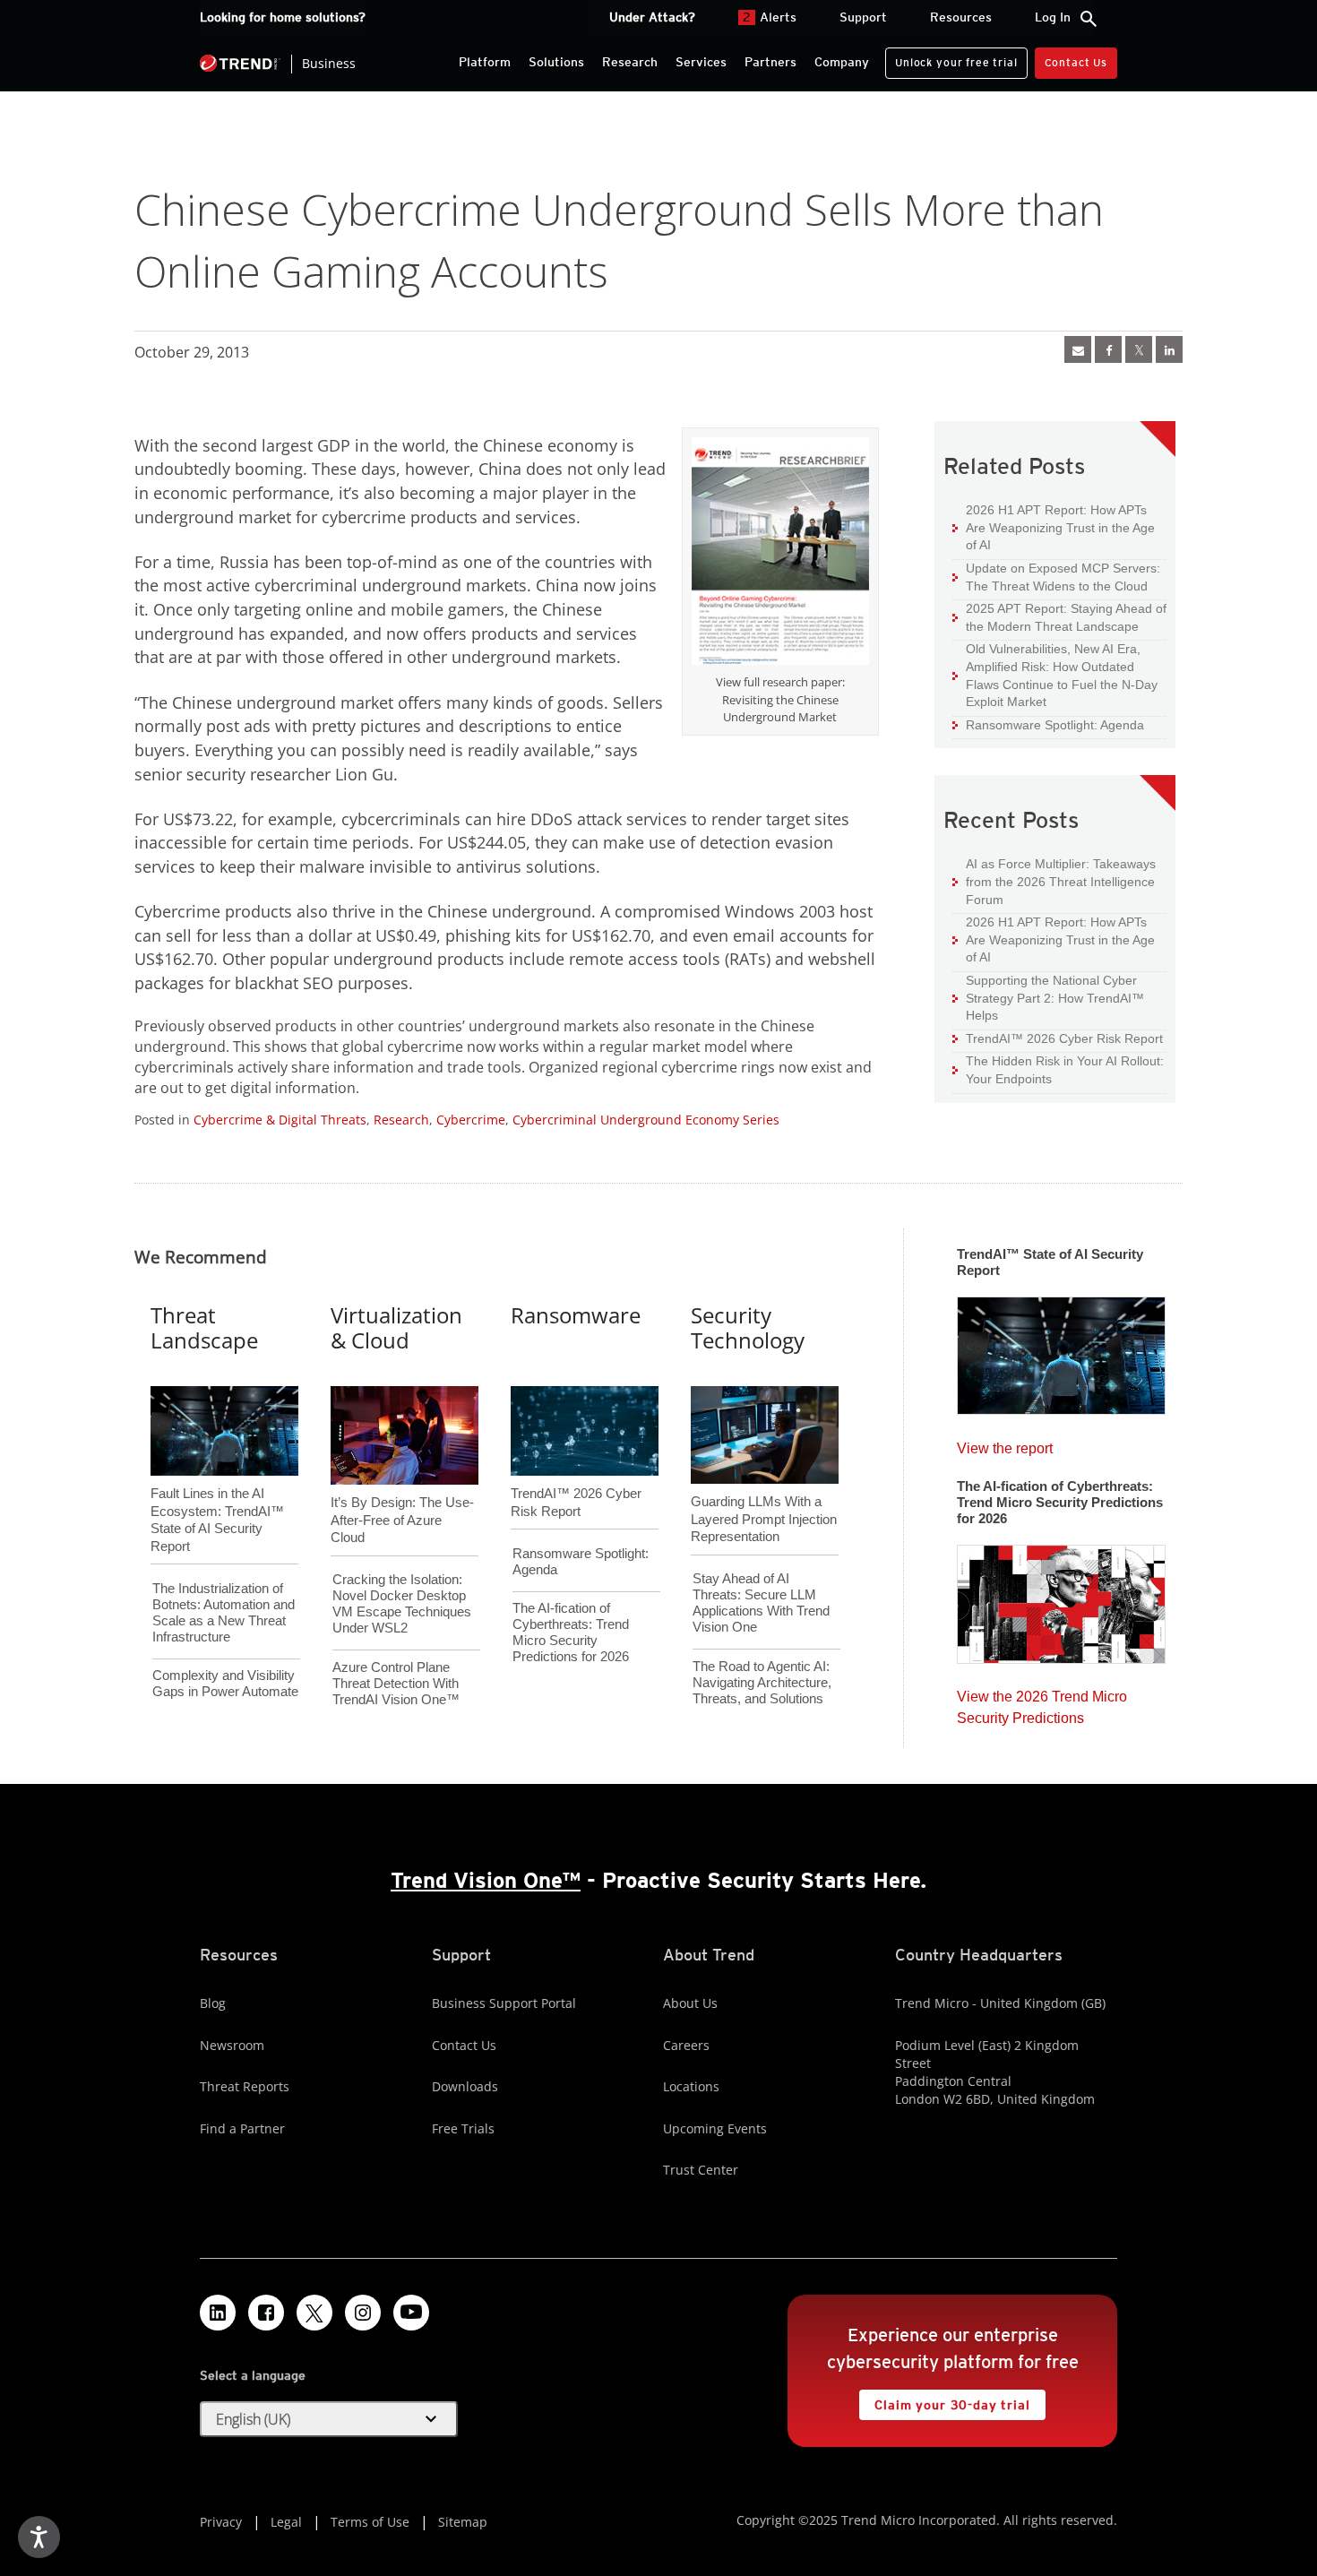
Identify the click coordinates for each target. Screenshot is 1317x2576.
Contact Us (1076, 62)
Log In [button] (1053, 17)
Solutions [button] (556, 62)
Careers (686, 2045)
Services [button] (701, 62)
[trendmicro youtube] (411, 2313)
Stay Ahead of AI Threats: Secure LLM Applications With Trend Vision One (761, 1602)
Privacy (221, 2522)
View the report (1005, 1444)
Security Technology (748, 1328)
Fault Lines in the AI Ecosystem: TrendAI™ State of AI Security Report (217, 1490)
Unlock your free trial (951, 58)
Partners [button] (770, 62)
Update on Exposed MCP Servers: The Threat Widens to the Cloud (1056, 577)
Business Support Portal (504, 2003)
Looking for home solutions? (283, 17)
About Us (690, 2003)
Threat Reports (245, 2086)
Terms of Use (370, 2522)
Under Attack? (652, 17)
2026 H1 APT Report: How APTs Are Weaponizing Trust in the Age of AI (1054, 527)
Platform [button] (485, 62)
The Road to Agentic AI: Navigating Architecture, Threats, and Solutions (762, 1682)
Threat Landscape (204, 1328)
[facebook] (1108, 349)
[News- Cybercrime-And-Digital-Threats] (1078, 349)
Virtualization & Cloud (396, 1328)
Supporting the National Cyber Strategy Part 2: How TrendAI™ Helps (1048, 997)
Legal (286, 2522)
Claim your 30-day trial (944, 2401)
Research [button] (630, 62)
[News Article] (1061, 1350)
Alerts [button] (770, 17)
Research (401, 1120)
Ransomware (576, 1315)
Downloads (465, 2086)
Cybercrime (471, 1120)
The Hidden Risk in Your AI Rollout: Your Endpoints (1058, 1069)
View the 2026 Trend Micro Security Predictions (1042, 1703)
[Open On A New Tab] (780, 555)
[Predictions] (1061, 1598)
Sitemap (463, 2522)
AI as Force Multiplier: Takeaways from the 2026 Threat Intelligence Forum (1054, 881)
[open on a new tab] (314, 2313)
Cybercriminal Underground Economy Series (646, 1120)
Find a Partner (242, 2128)
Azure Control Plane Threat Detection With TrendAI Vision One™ (396, 1683)
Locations (691, 2086)
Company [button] (842, 62)
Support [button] (863, 17)
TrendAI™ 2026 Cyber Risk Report (1064, 1038)
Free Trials (463, 2128)
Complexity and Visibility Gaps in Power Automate (225, 1683)
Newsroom (232, 2045)
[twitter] (1139, 349)
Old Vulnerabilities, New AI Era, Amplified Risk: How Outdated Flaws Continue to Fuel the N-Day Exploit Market (1055, 675)
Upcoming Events (715, 2128)
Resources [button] (961, 17)
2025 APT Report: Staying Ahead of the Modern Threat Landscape (1059, 617)
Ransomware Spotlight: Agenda (1048, 724)
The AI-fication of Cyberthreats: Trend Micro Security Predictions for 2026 (571, 1632)
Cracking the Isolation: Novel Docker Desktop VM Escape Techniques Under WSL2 (402, 1603)
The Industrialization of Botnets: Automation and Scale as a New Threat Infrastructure (224, 1612)
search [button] (1089, 19)
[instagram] (363, 2313)
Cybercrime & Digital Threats (280, 1120)
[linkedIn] (1169, 349)
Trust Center (701, 2170)
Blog (213, 2003)
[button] (329, 2419)
